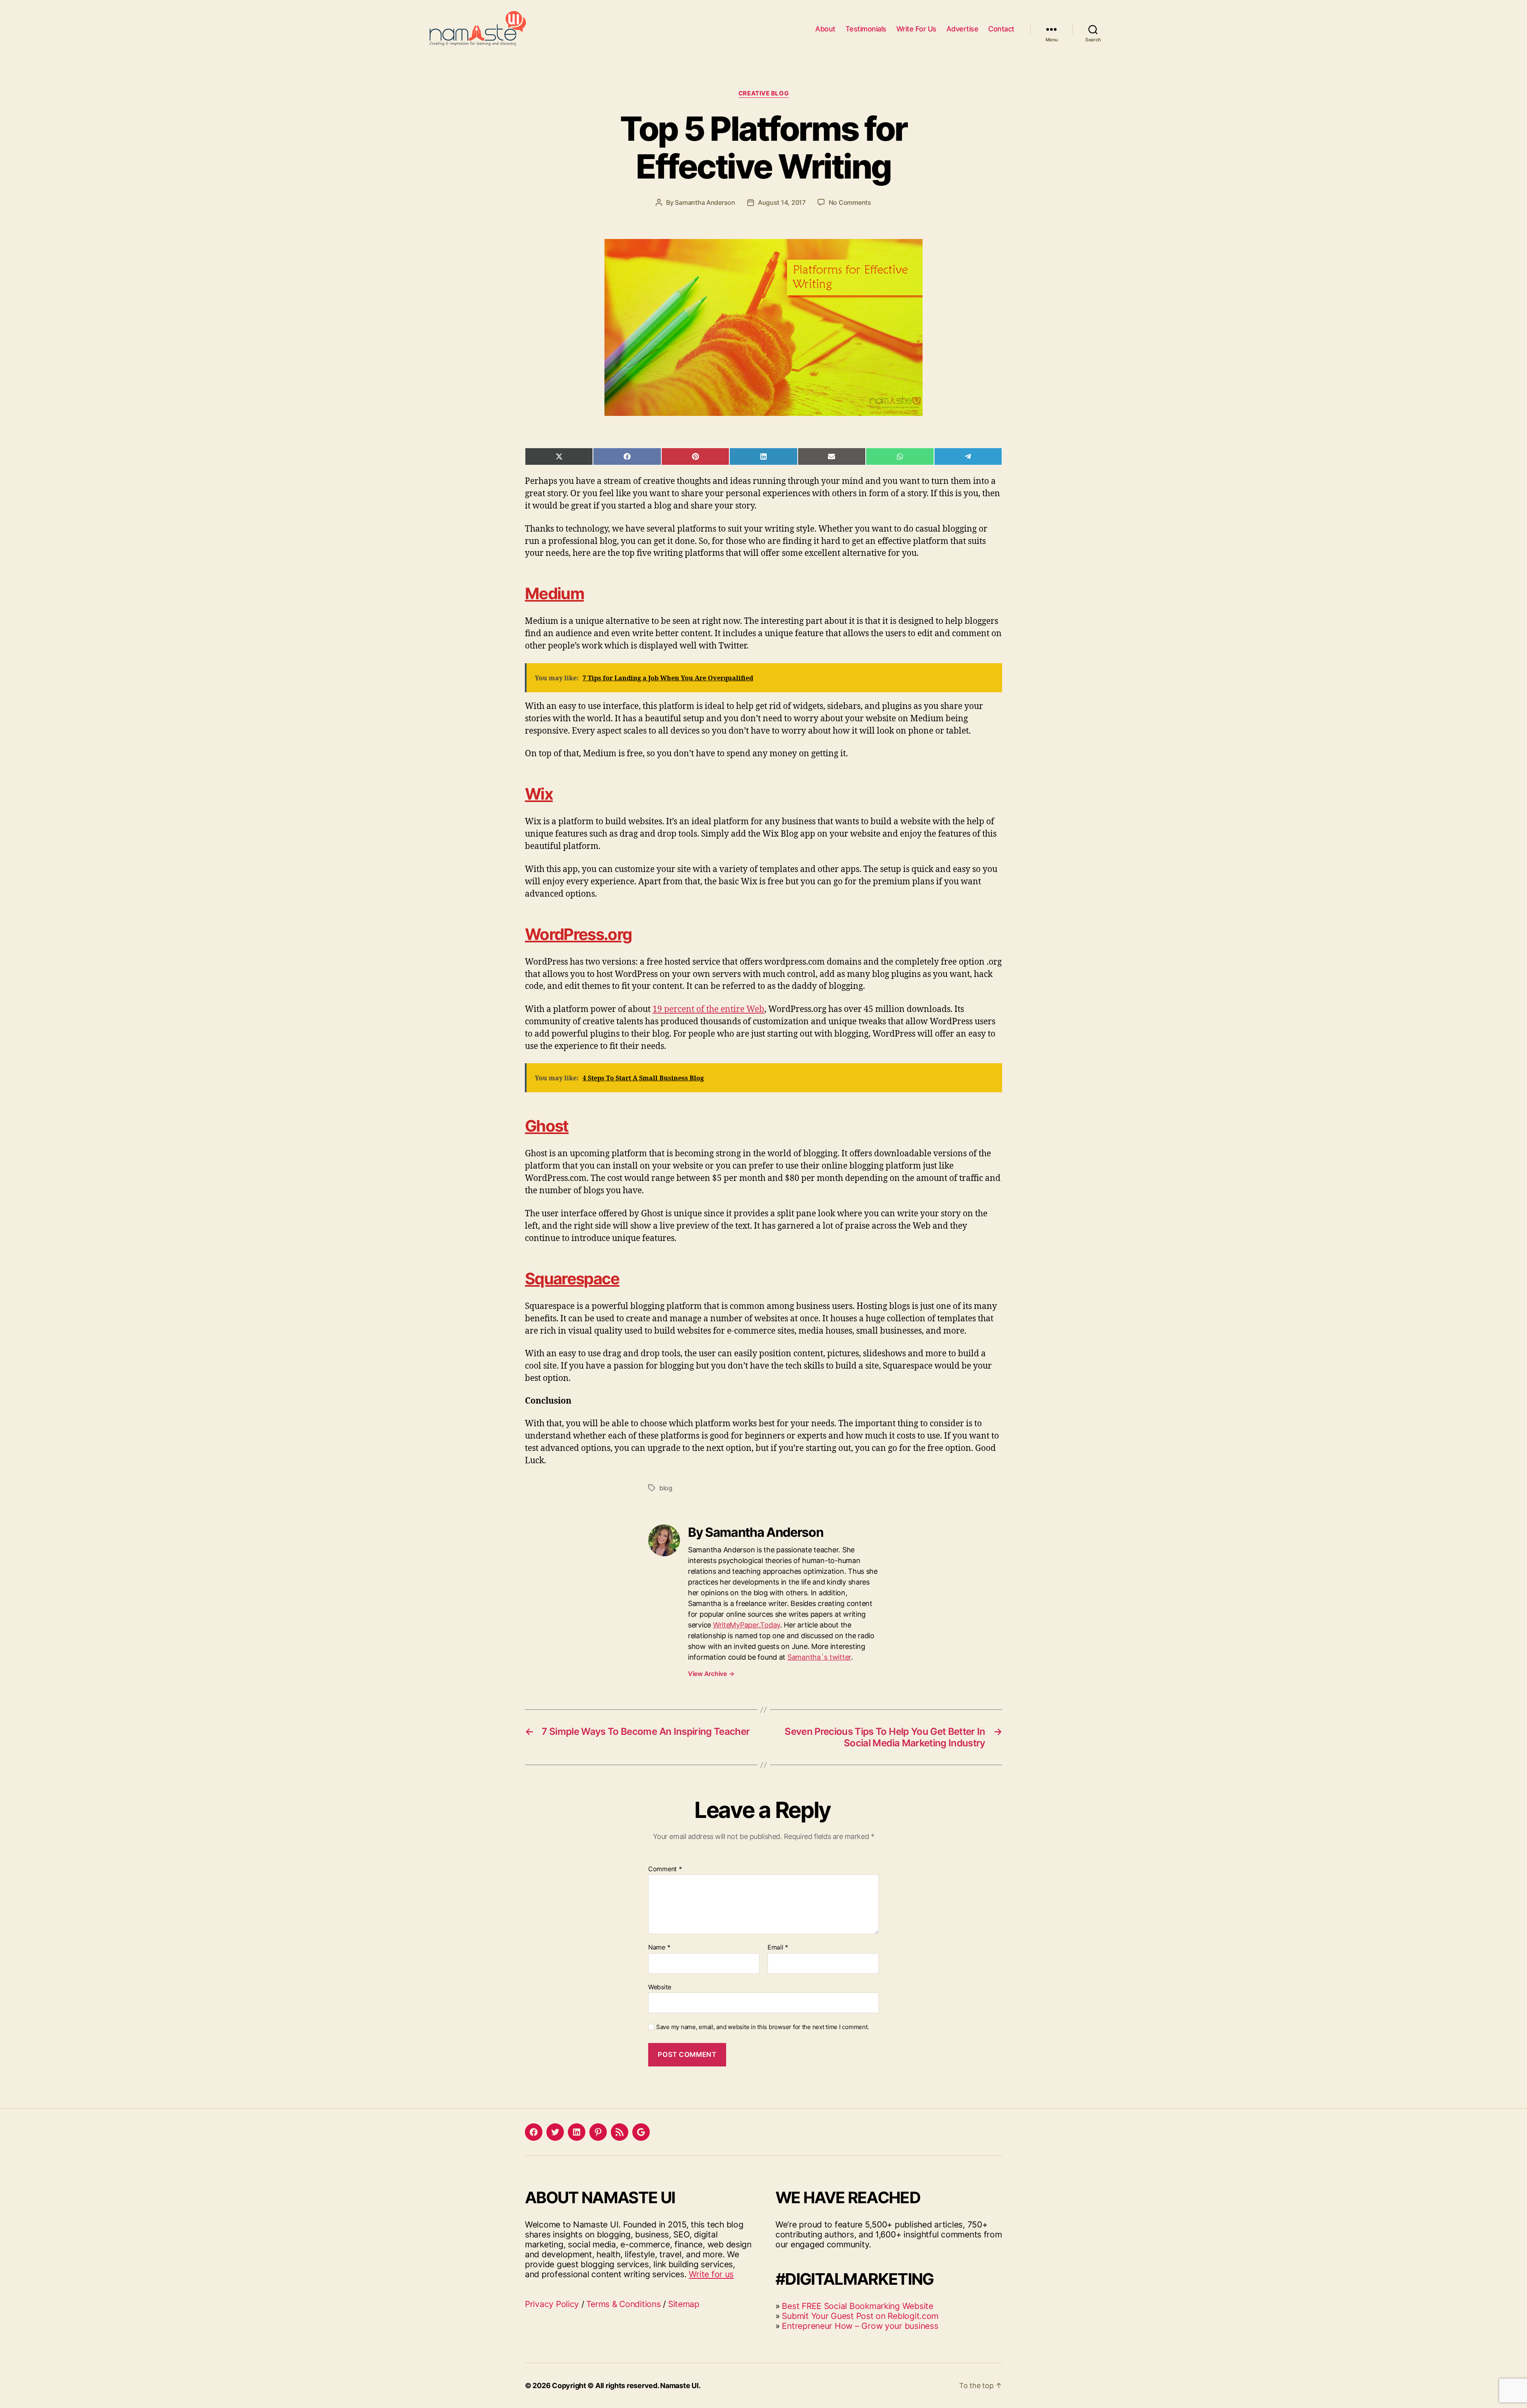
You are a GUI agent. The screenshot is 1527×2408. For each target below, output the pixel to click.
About (825, 29)
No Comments (850, 202)
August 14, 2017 (782, 202)
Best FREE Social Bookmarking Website (857, 2306)
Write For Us (916, 29)
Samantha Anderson (705, 202)
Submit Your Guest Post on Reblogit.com (860, 2316)
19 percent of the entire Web (708, 1009)
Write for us (711, 2274)
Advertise (963, 29)
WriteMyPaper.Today (747, 1625)
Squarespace (572, 1279)
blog (666, 1488)
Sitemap (684, 2304)
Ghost (547, 1126)
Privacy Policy (552, 2304)
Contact (1001, 29)
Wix (539, 794)
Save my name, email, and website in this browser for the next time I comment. (763, 2027)
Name (659, 1948)
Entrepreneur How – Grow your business (860, 2326)
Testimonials (866, 29)
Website (660, 1987)
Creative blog (763, 93)
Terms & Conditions (623, 2304)
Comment (665, 1869)
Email (778, 1948)
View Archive (711, 1674)
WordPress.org (578, 934)
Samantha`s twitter (819, 1657)
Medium (554, 593)
